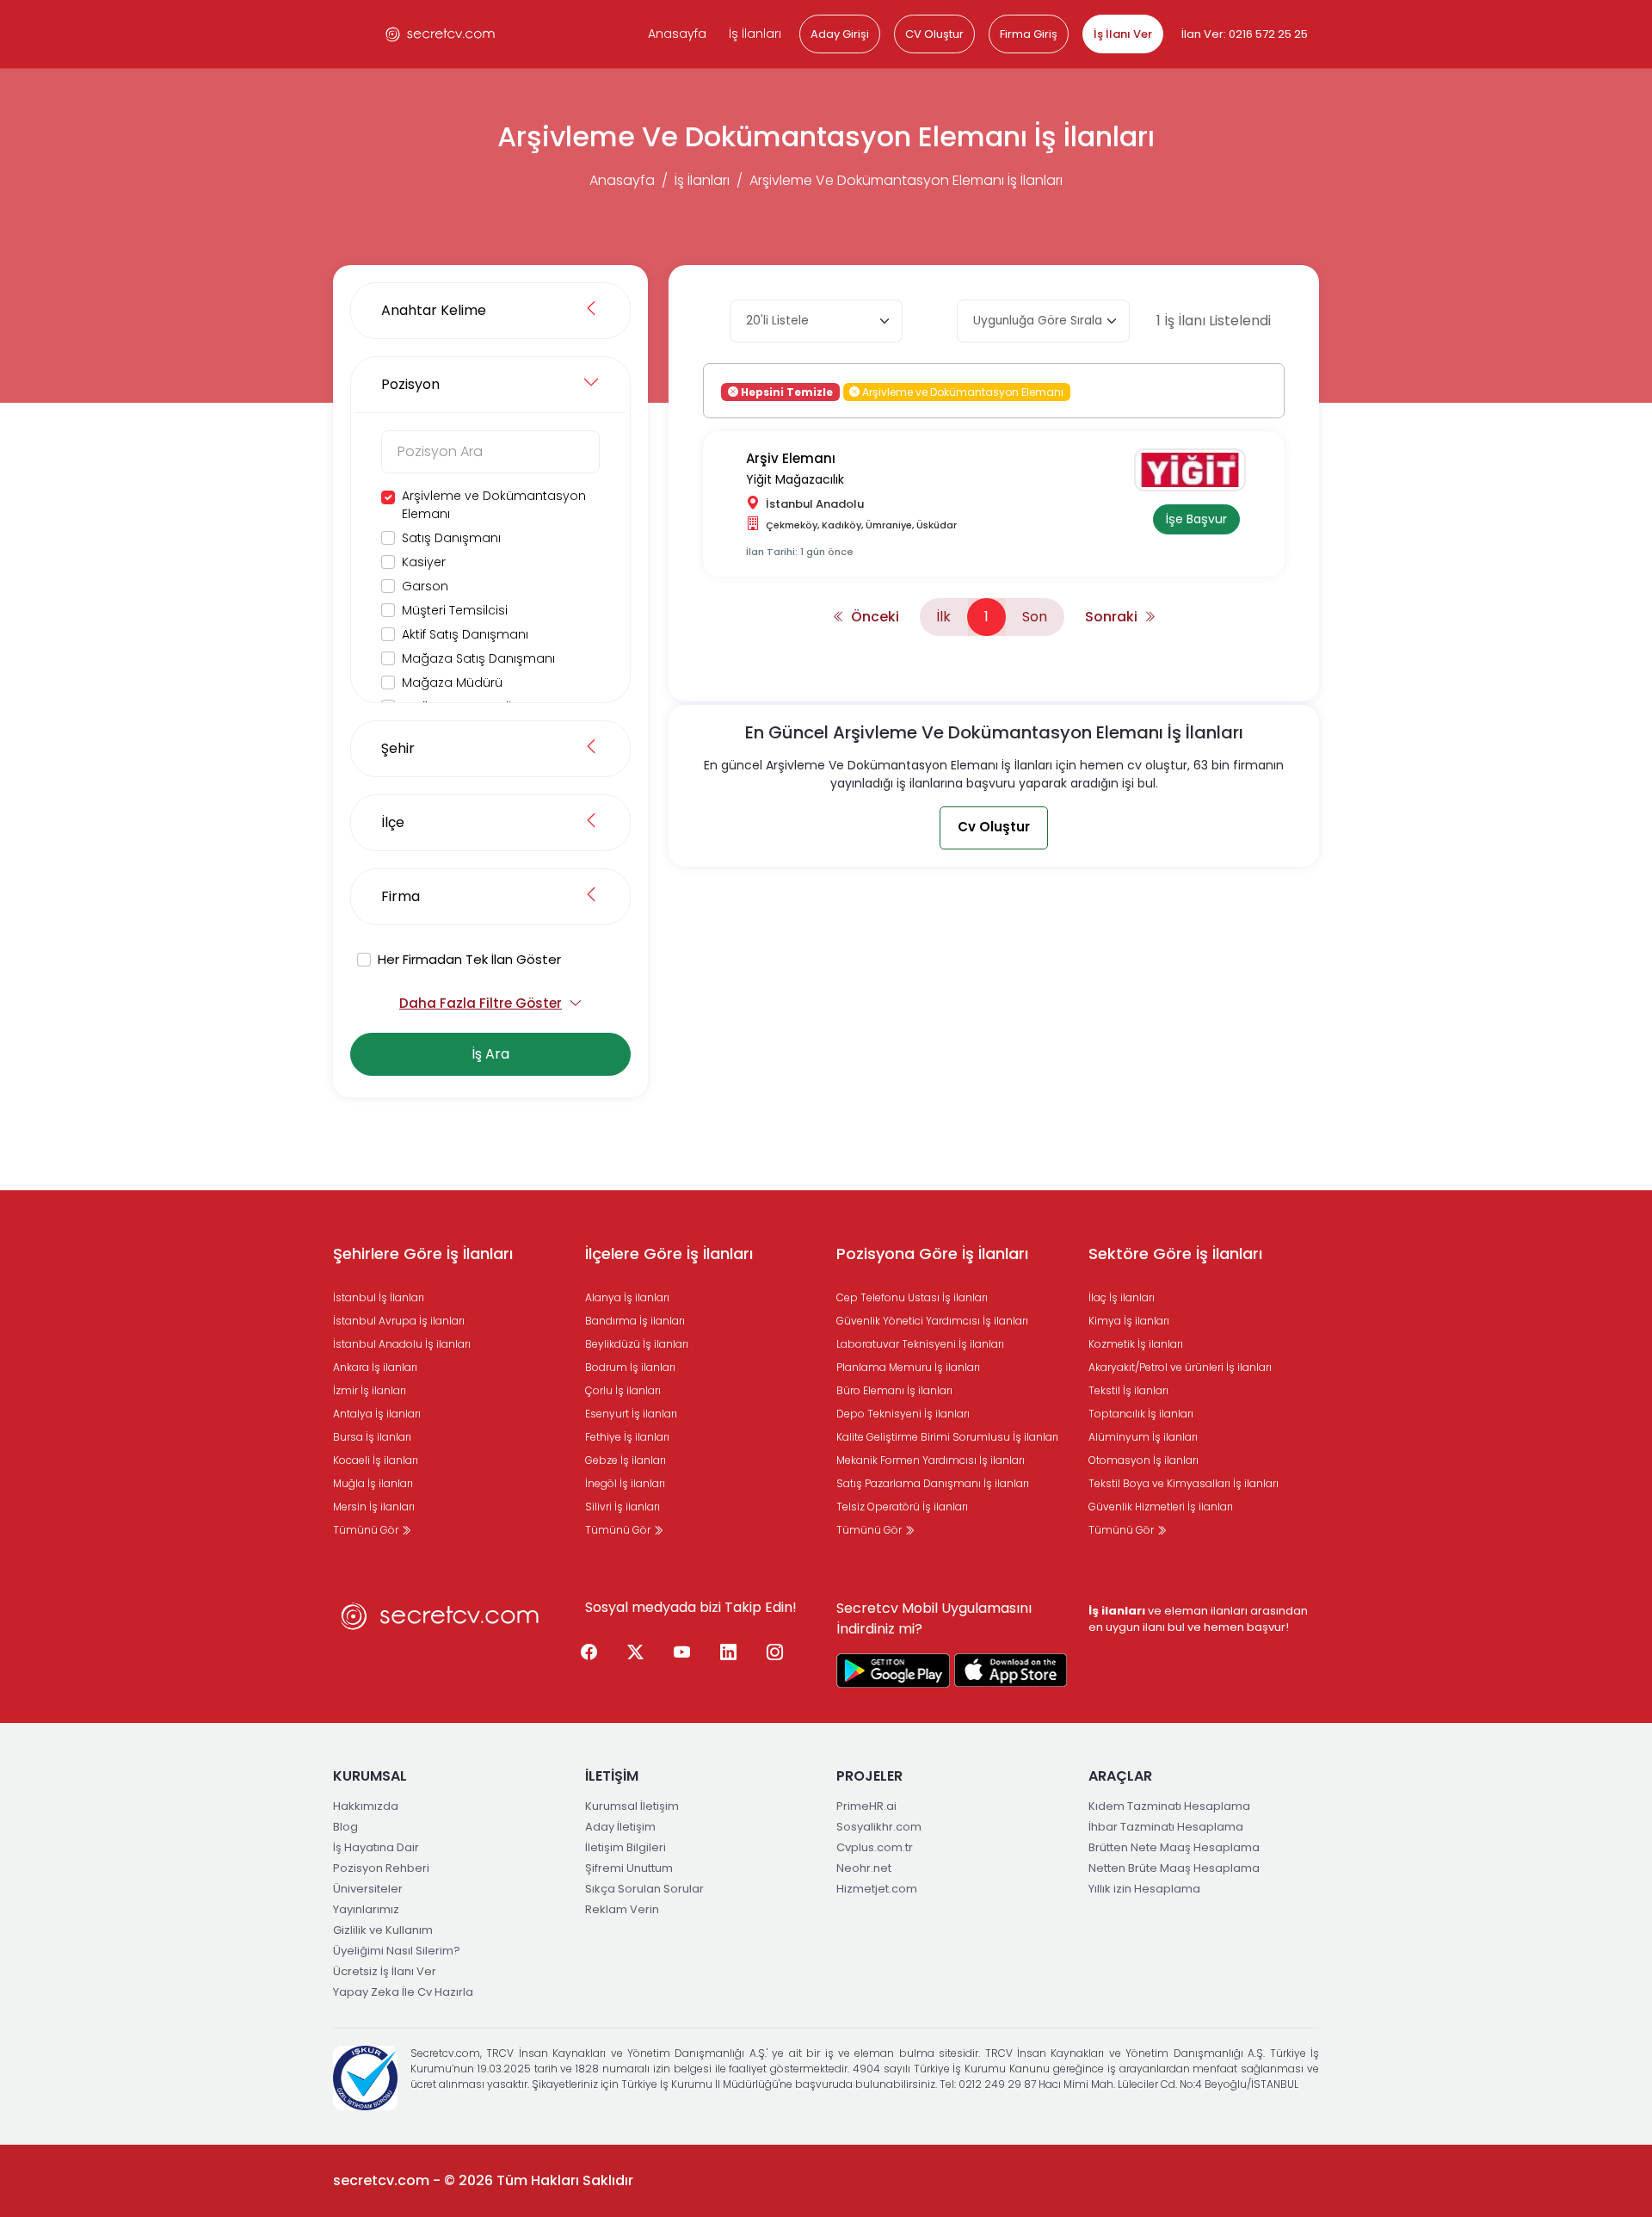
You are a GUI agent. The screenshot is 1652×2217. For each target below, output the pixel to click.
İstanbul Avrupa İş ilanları (399, 1321)
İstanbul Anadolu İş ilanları (402, 1344)
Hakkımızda (366, 1806)
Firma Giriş (1029, 34)
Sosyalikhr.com (879, 1827)
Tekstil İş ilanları (1128, 1390)
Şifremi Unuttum (629, 1868)
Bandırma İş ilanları (635, 1321)
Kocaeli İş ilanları (376, 1460)
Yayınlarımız (366, 1909)
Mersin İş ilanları (374, 1507)
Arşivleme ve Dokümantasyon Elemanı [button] (962, 391)
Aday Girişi (840, 34)
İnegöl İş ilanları (625, 1483)
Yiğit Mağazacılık (795, 479)
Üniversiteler (368, 1889)
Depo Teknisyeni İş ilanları (903, 1414)
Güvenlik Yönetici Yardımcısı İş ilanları (932, 1321)
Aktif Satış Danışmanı (465, 634)
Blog (345, 1827)
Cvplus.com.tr (875, 1847)
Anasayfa (677, 34)
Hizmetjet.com (877, 1889)
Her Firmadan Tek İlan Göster (469, 959)
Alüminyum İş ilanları (1143, 1437)
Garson (425, 586)
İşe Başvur (1196, 519)
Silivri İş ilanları (623, 1507)
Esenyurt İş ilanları (631, 1414)
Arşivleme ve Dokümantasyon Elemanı (494, 505)
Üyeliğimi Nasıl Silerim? (397, 1951)
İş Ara (490, 1054)
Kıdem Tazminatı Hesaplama (1169, 1806)
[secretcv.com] (441, 34)
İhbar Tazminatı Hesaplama (1166, 1827)
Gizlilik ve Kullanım (383, 1930)
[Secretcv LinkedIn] (729, 1653)
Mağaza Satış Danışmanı (478, 658)
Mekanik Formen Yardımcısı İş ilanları (931, 1460)
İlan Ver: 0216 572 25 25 (1245, 34)
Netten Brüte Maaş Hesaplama (1174, 1868)
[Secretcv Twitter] (636, 1653)
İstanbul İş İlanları (379, 1297)
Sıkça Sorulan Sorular (644, 1889)
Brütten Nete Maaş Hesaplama (1174, 1847)
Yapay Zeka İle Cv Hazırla (403, 1992)
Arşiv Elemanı (791, 458)
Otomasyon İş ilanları (1143, 1460)
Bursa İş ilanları (372, 1437)
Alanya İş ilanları (627, 1297)
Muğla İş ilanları (373, 1483)
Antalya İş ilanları (377, 1414)
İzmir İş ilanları (370, 1390)
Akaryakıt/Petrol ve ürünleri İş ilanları (1180, 1367)
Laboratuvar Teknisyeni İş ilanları (920, 1344)
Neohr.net (864, 1868)
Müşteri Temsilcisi (455, 610)
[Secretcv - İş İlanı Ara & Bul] (893, 1670)
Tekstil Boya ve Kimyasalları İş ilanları (1184, 1483)
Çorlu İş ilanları (623, 1390)
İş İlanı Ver (1123, 34)
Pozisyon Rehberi (381, 1868)
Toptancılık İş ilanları (1141, 1414)
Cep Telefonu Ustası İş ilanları (912, 1297)
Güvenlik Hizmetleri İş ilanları (1161, 1507)
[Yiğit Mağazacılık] (1196, 470)
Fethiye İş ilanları (627, 1437)
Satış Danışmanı (451, 538)
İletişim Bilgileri (626, 1847)
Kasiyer (424, 562)
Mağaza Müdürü (452, 682)
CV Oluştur (934, 34)
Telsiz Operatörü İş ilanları (902, 1507)
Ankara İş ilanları (375, 1367)
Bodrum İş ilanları (630, 1367)
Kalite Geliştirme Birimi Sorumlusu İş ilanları (947, 1437)
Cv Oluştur (994, 827)
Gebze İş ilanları (626, 1460)
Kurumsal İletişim (632, 1806)
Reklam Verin (622, 1909)
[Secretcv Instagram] (775, 1653)
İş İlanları (755, 34)
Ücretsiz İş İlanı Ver (385, 1971)
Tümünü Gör (367, 1530)
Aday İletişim (620, 1827)
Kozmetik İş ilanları (1136, 1344)
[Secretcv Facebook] (589, 1653)
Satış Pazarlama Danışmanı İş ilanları (933, 1483)
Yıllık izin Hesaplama (1144, 1889)
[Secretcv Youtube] (682, 1653)
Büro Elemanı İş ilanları (894, 1390)
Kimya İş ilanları (1129, 1321)
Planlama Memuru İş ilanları (908, 1367)
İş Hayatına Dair (376, 1847)
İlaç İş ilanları (1122, 1297)
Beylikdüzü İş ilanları (637, 1344)
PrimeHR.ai (866, 1806)
